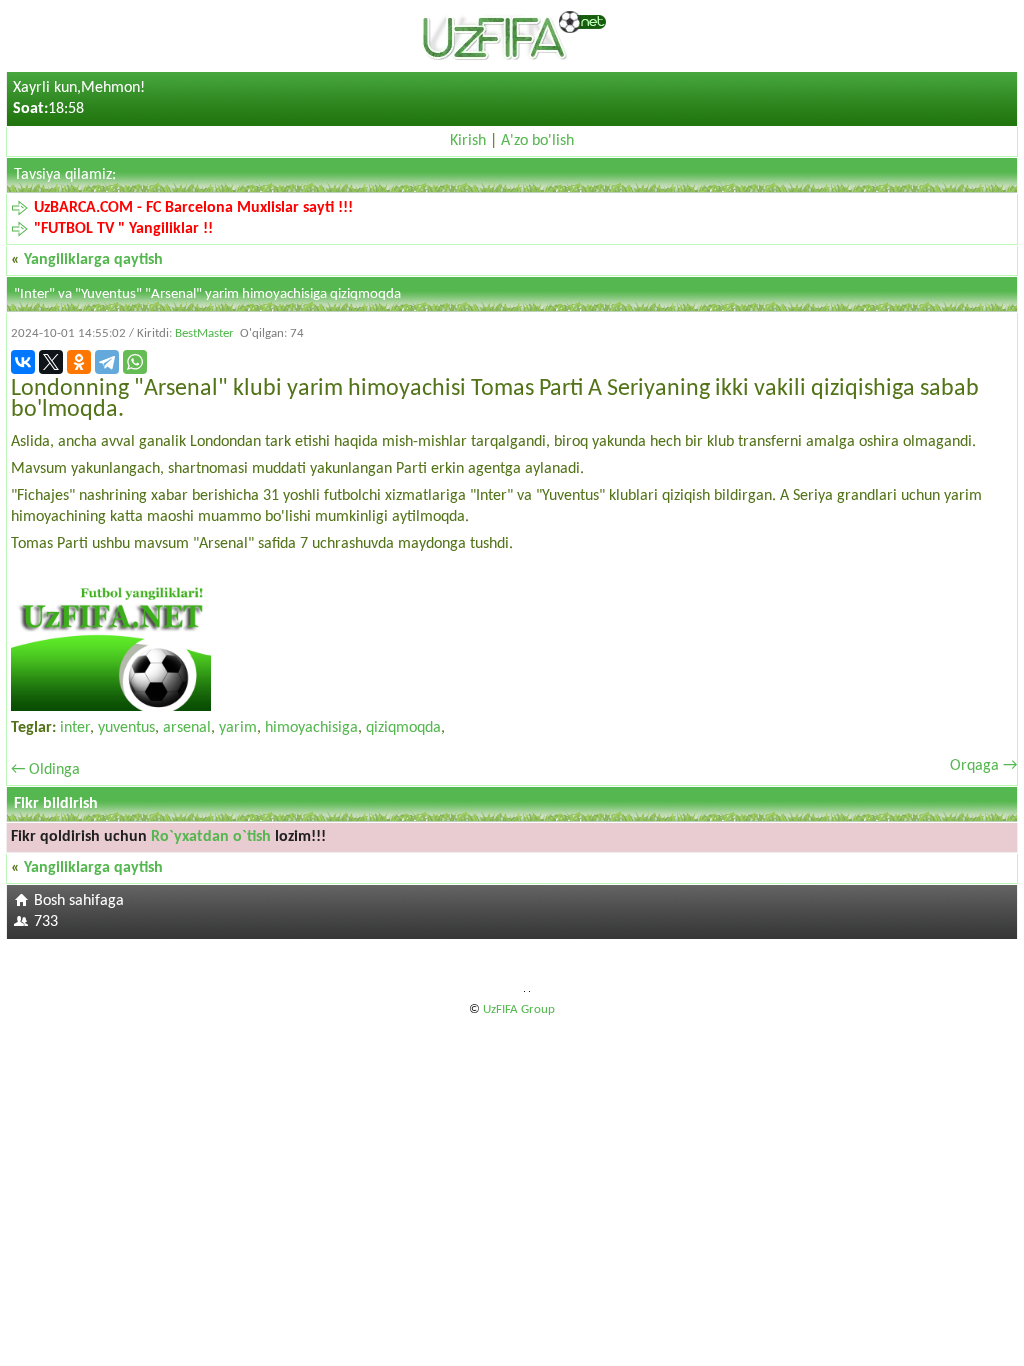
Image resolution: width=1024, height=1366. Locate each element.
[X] (51, 362)
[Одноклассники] (79, 362)
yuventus (126, 728)
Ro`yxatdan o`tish (211, 837)
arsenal (187, 728)
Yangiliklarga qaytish (93, 260)
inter (75, 728)
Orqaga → (983, 766)
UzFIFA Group (519, 1009)
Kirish (468, 141)
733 (46, 922)
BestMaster (204, 333)
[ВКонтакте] (23, 362)
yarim (238, 728)
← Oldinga (45, 770)
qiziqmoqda (403, 728)
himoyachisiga (311, 728)
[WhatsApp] (135, 362)
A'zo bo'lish (537, 141)
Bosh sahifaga (79, 901)
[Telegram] (107, 362)
